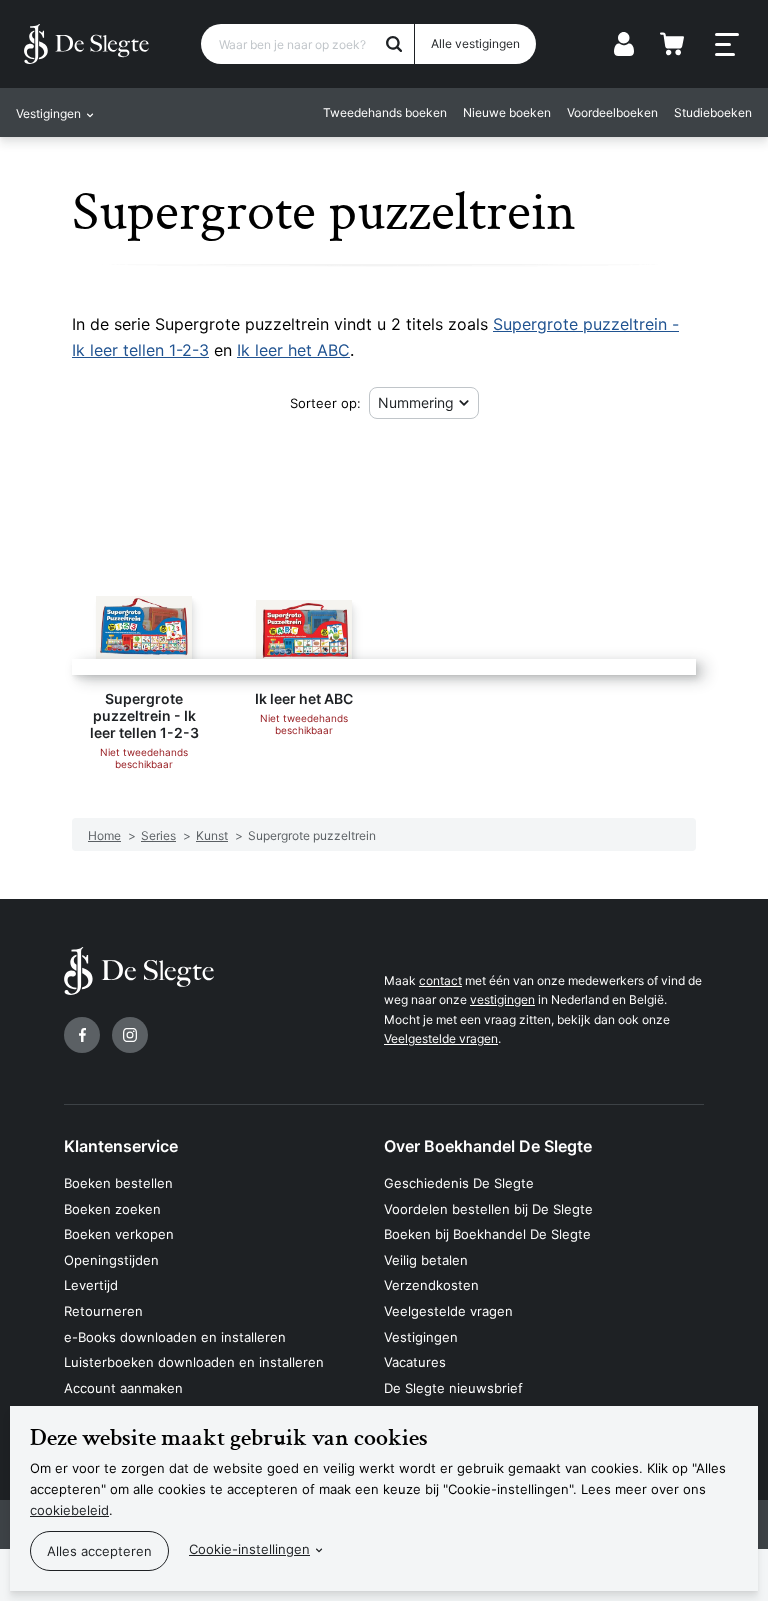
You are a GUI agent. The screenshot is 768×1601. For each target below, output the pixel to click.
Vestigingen (421, 1337)
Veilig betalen (426, 1260)
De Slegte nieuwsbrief (453, 1388)
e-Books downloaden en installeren (175, 1337)
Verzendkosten (431, 1285)
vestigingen (502, 999)
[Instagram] (130, 1035)
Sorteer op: (325, 403)
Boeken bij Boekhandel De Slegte (487, 1234)
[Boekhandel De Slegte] (86, 44)
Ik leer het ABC (293, 350)
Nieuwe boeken (507, 112)
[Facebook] (82, 1035)
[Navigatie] (727, 45)
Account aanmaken (123, 1388)
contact (440, 980)
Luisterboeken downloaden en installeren (194, 1362)
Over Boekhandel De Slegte (488, 1146)
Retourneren (103, 1311)
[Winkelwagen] (672, 44)
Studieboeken (713, 112)
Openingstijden (111, 1260)
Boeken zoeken (112, 1209)
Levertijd (91, 1285)
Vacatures (415, 1362)
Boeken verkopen (119, 1234)
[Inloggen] (624, 44)
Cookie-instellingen (249, 1549)
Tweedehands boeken (385, 112)
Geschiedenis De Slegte (459, 1183)
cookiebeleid (69, 1510)
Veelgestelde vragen (441, 1038)
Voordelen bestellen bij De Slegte (488, 1209)
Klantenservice (121, 1146)
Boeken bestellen (118, 1183)
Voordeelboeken (612, 112)
